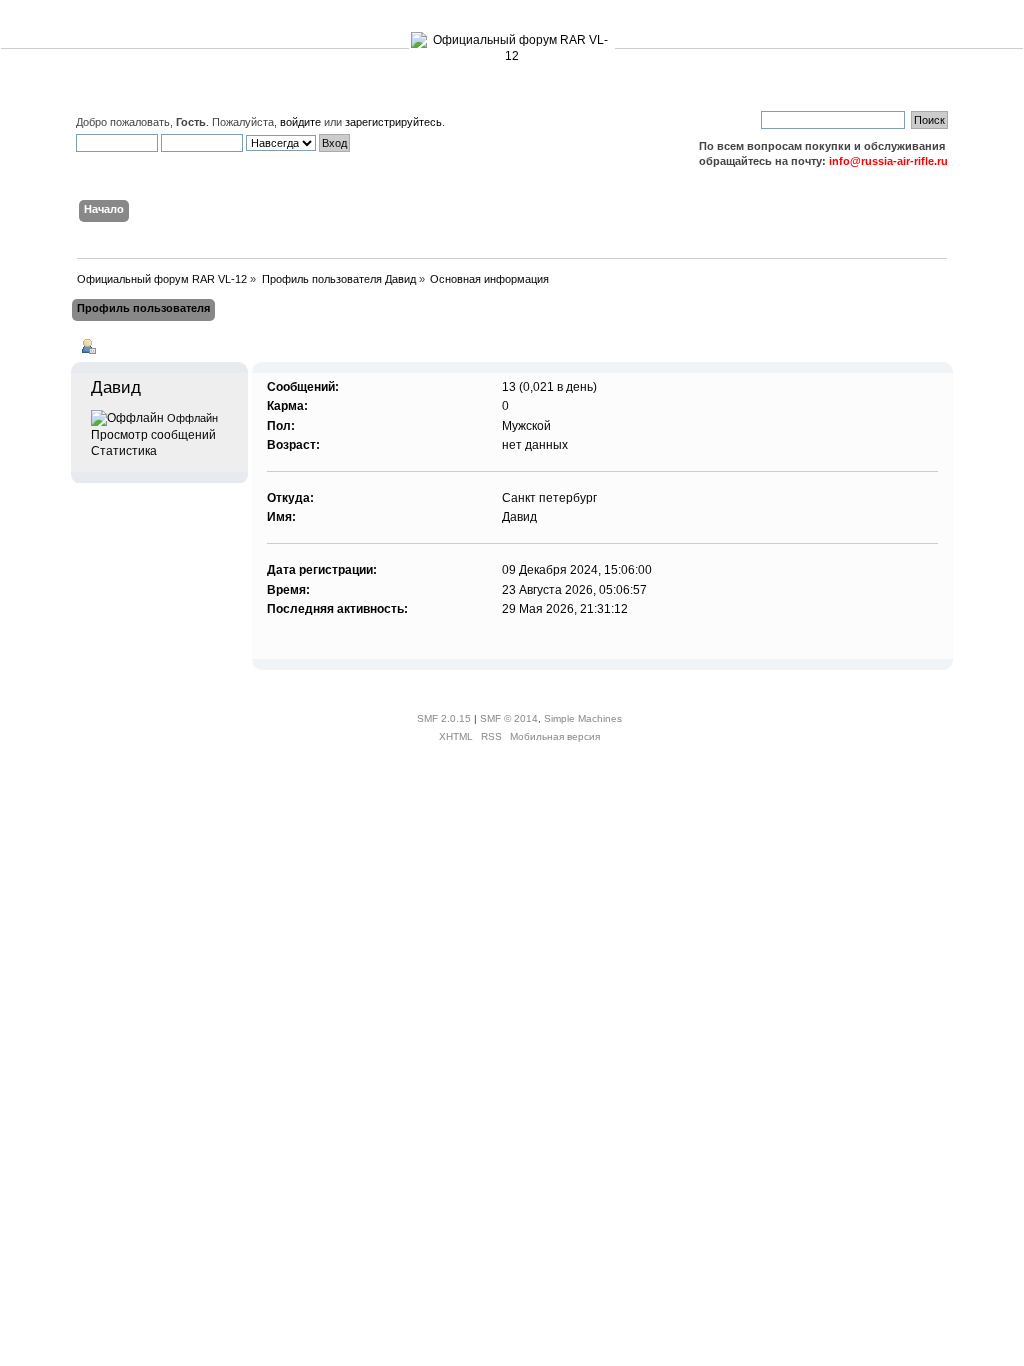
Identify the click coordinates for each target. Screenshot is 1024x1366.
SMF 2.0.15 (444, 718)
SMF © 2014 (509, 718)
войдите (300, 122)
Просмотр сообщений (153, 435)
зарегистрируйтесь (393, 122)
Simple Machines (583, 718)
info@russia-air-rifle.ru (888, 161)
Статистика (124, 451)
